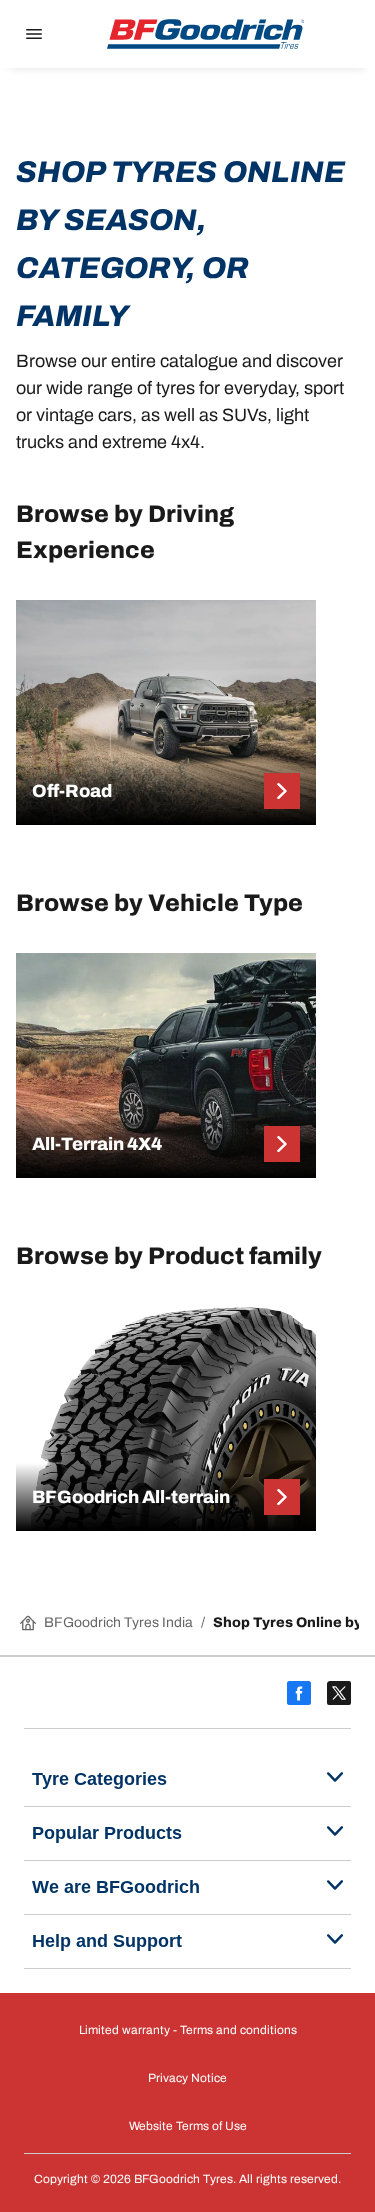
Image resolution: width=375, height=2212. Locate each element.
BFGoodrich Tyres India (118, 1622)
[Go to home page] (206, 34)
